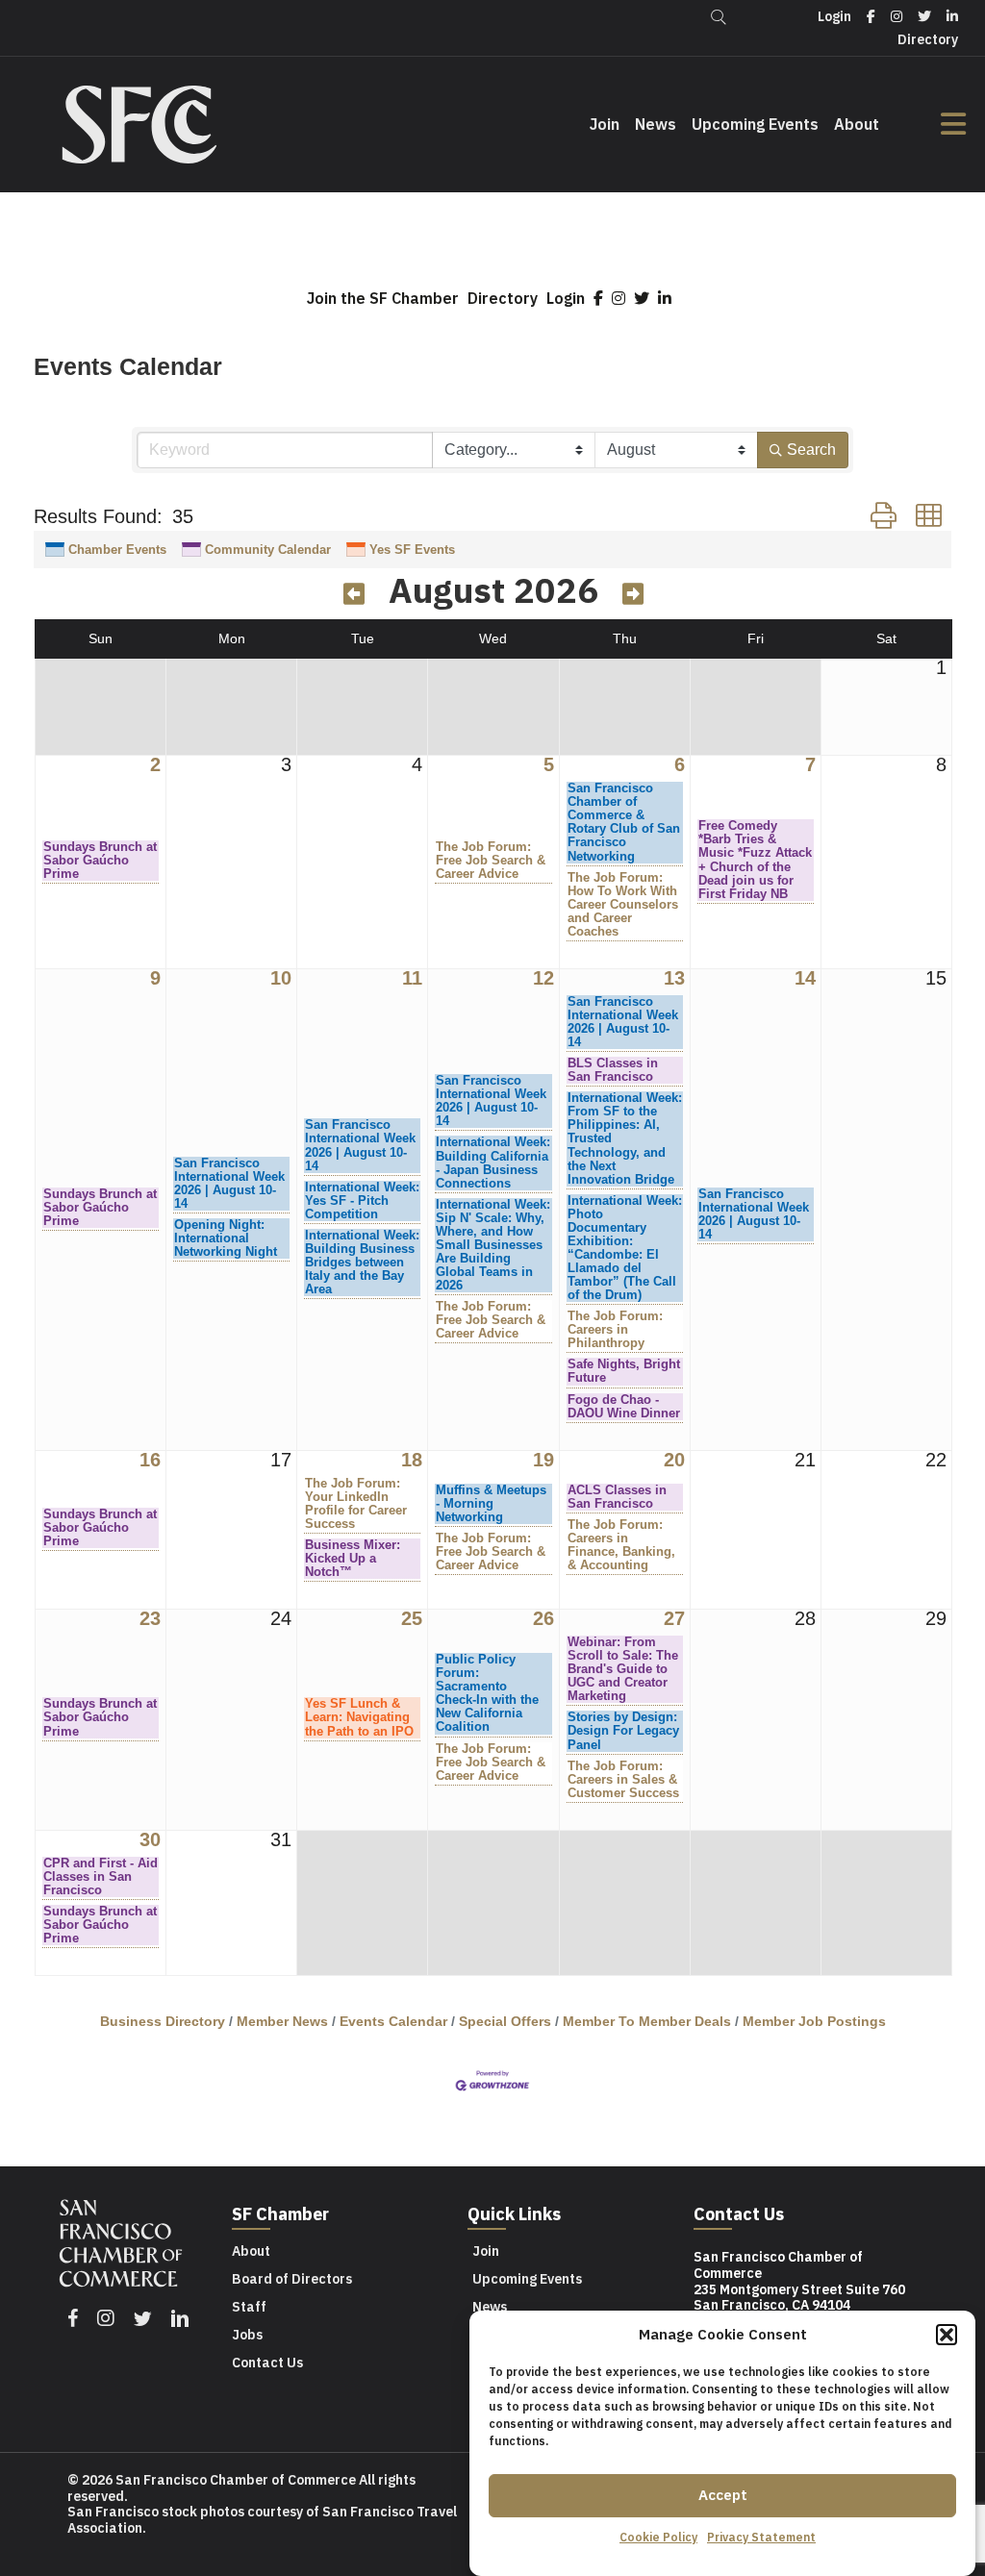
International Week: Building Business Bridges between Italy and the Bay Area (362, 1263)
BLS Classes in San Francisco (613, 1070)
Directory (503, 298)
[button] (947, 2335)
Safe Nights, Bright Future (624, 1371)
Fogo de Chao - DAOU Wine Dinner (624, 1407)
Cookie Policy (658, 2537)
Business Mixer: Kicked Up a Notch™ (353, 1559)
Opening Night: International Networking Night (226, 1238)
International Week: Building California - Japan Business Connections (493, 1163)
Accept (723, 2495)
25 (412, 1619)
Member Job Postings (814, 2022)
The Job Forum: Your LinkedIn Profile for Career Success (356, 1504)
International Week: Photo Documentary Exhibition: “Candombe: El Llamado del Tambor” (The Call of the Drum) (625, 1248)
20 (674, 1460)
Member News (282, 2022)
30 (150, 1840)
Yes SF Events (412, 550)
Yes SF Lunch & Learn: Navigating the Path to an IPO (359, 1717)
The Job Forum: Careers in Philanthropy (615, 1330)
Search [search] (811, 450)
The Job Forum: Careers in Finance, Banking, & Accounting (621, 1545)
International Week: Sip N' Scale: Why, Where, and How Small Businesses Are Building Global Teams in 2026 (493, 1245)
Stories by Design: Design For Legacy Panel (623, 1731)
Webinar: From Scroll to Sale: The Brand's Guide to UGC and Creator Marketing (623, 1669)
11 (412, 978)
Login (566, 298)
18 (412, 1460)
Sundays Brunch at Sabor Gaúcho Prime (100, 861)
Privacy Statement (761, 2537)
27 (674, 1619)
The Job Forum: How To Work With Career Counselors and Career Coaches (623, 905)
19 (543, 1460)
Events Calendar (393, 2022)
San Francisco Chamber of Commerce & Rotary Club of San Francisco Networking (624, 822)
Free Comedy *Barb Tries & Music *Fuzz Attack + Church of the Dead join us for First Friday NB (755, 860)
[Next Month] (633, 594)
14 (805, 978)
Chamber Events (117, 550)
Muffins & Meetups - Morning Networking (491, 1504)
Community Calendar (268, 550)
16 (150, 1460)
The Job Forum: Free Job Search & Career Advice (491, 861)
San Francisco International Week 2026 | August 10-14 (229, 1184)
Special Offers (505, 2022)
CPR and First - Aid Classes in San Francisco (101, 1877)
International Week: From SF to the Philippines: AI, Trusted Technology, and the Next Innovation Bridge (625, 1138)
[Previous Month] (354, 594)
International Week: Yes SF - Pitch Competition (362, 1201)
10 (281, 978)
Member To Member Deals (647, 2022)
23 (150, 1619)
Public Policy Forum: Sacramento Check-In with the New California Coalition (487, 1693)
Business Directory (163, 2022)
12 (543, 978)
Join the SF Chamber (383, 298)
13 (674, 978)
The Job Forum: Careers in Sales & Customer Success (623, 1780)
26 (543, 1619)
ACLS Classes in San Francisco (617, 1497)
